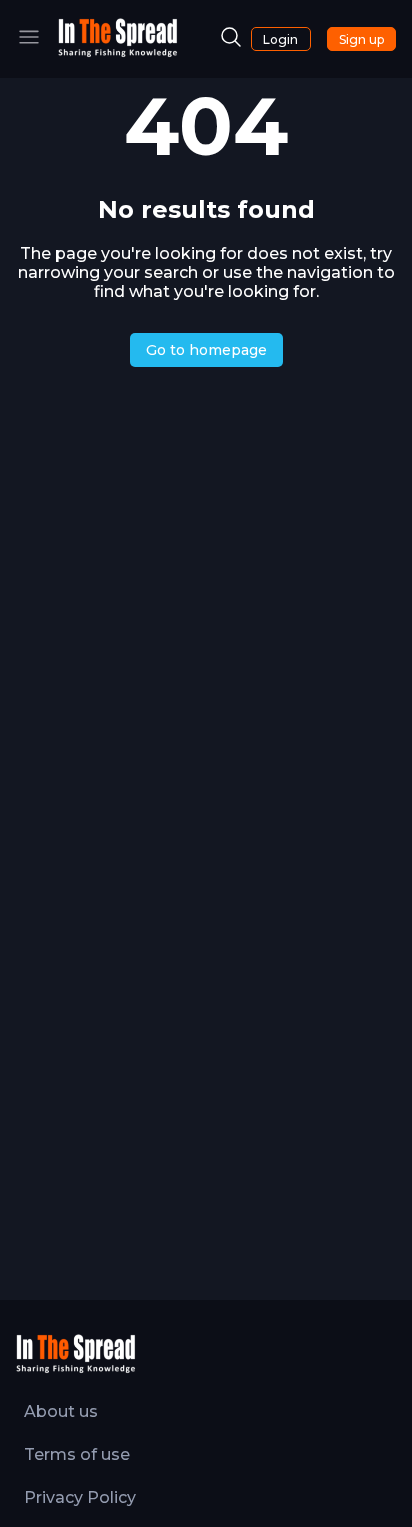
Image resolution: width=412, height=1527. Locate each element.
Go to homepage (206, 350)
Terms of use (77, 1454)
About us (61, 1411)
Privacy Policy (80, 1497)
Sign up (361, 39)
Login (280, 39)
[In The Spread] (118, 52)
